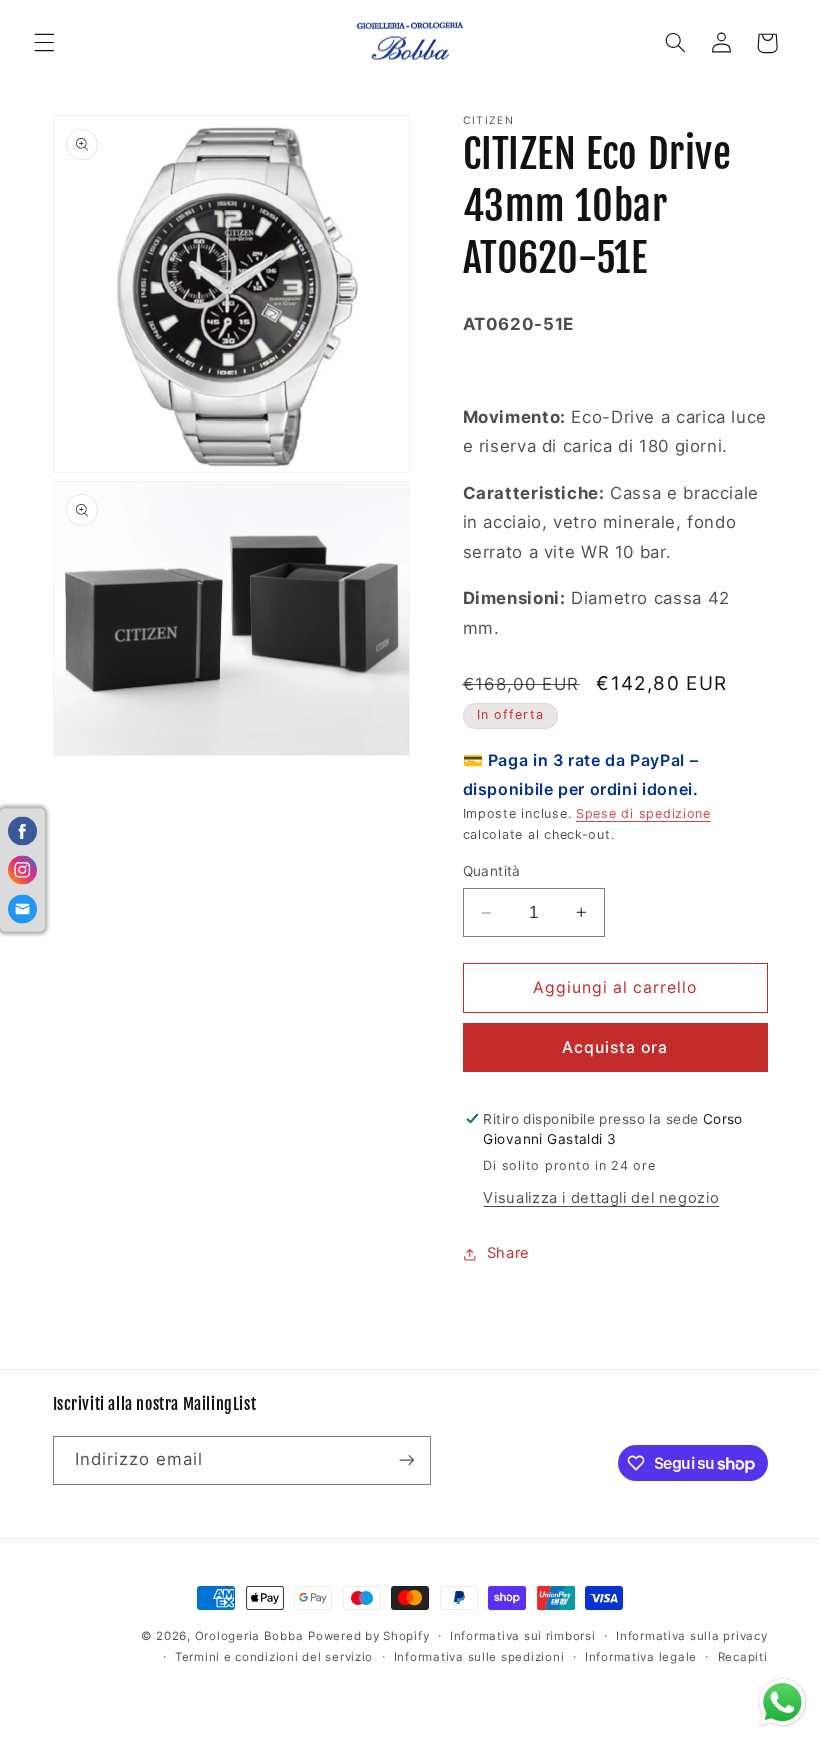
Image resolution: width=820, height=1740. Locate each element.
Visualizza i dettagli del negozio (601, 1198)
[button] (44, 43)
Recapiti (743, 1657)
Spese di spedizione (643, 813)
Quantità (492, 871)
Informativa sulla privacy (691, 1636)
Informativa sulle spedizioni (479, 1657)
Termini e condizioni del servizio (274, 1657)
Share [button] (508, 1253)
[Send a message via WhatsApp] (782, 1702)
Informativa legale (641, 1657)
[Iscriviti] (406, 1460)
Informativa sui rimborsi (523, 1636)
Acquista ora (615, 1047)
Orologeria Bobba (249, 1636)
